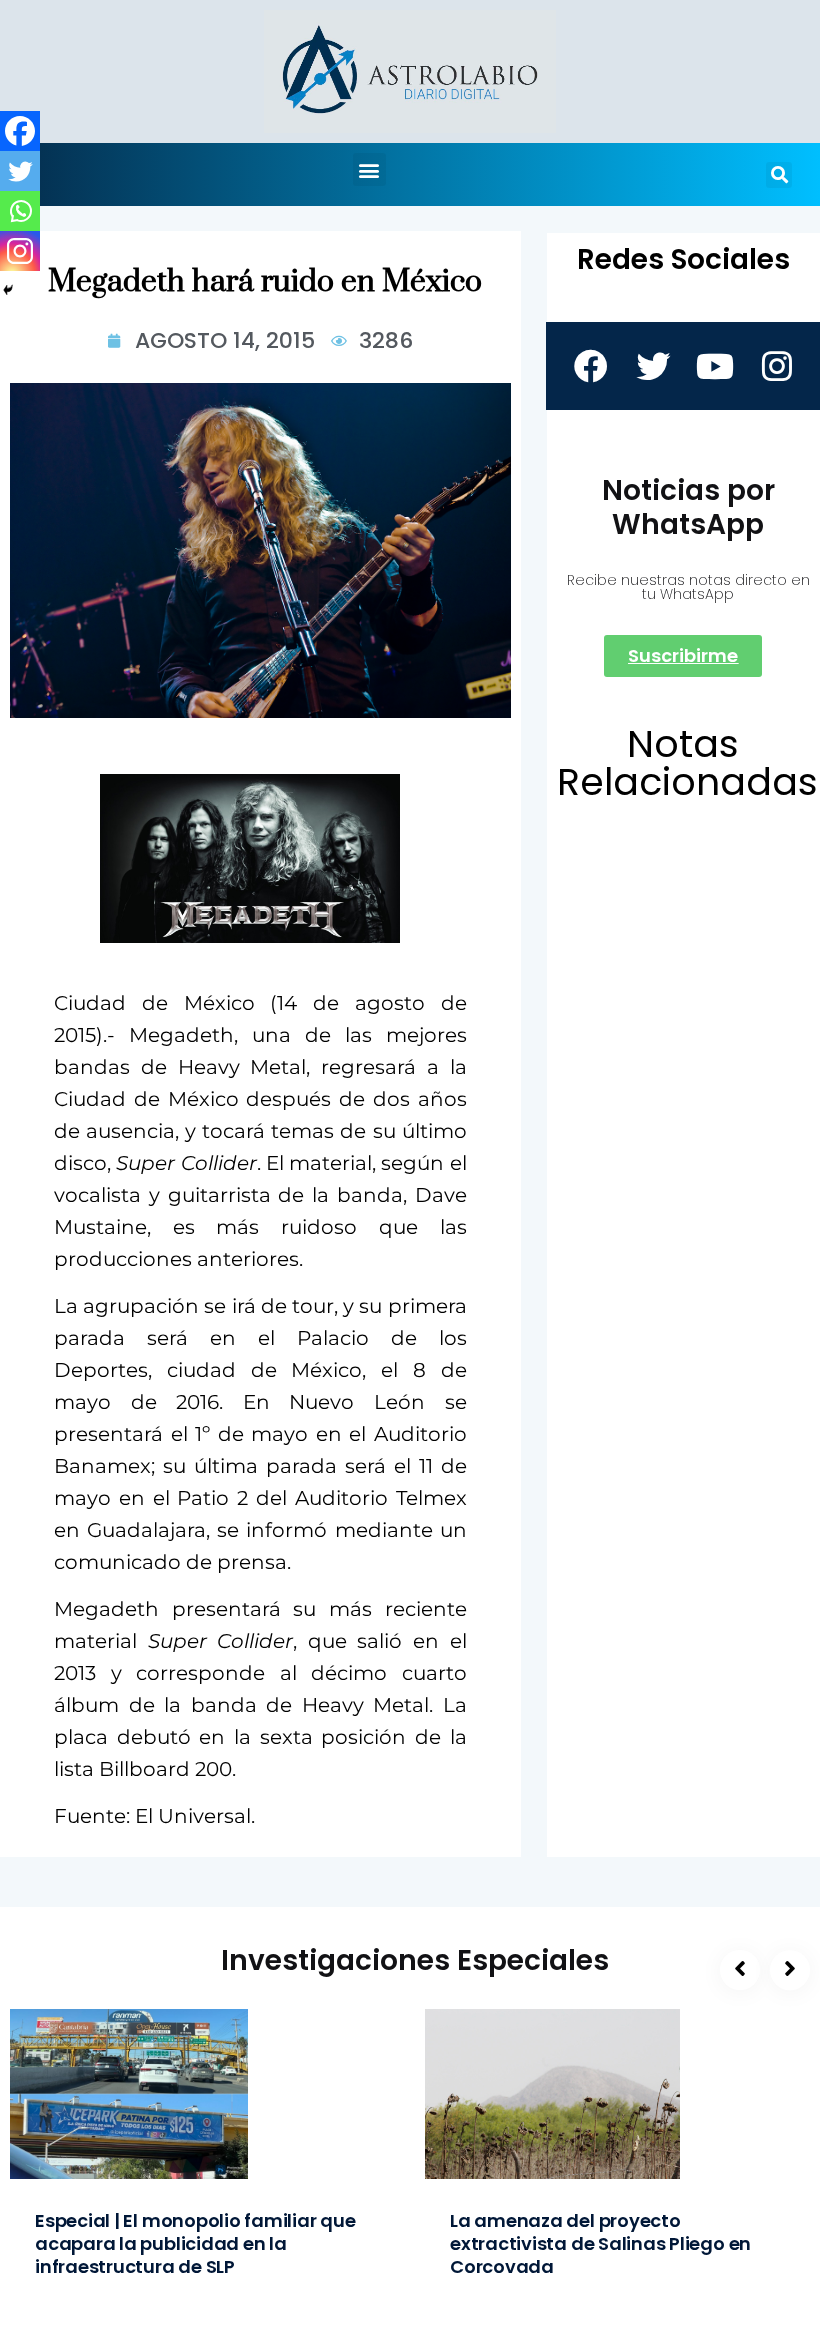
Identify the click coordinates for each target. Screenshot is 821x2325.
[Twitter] (20, 171)
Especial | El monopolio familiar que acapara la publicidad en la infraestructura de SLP (195, 2243)
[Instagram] (20, 251)
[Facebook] (20, 131)
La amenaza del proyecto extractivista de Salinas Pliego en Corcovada (600, 2243)
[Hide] (8, 290)
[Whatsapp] (20, 211)
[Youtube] (714, 366)
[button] (369, 169)
